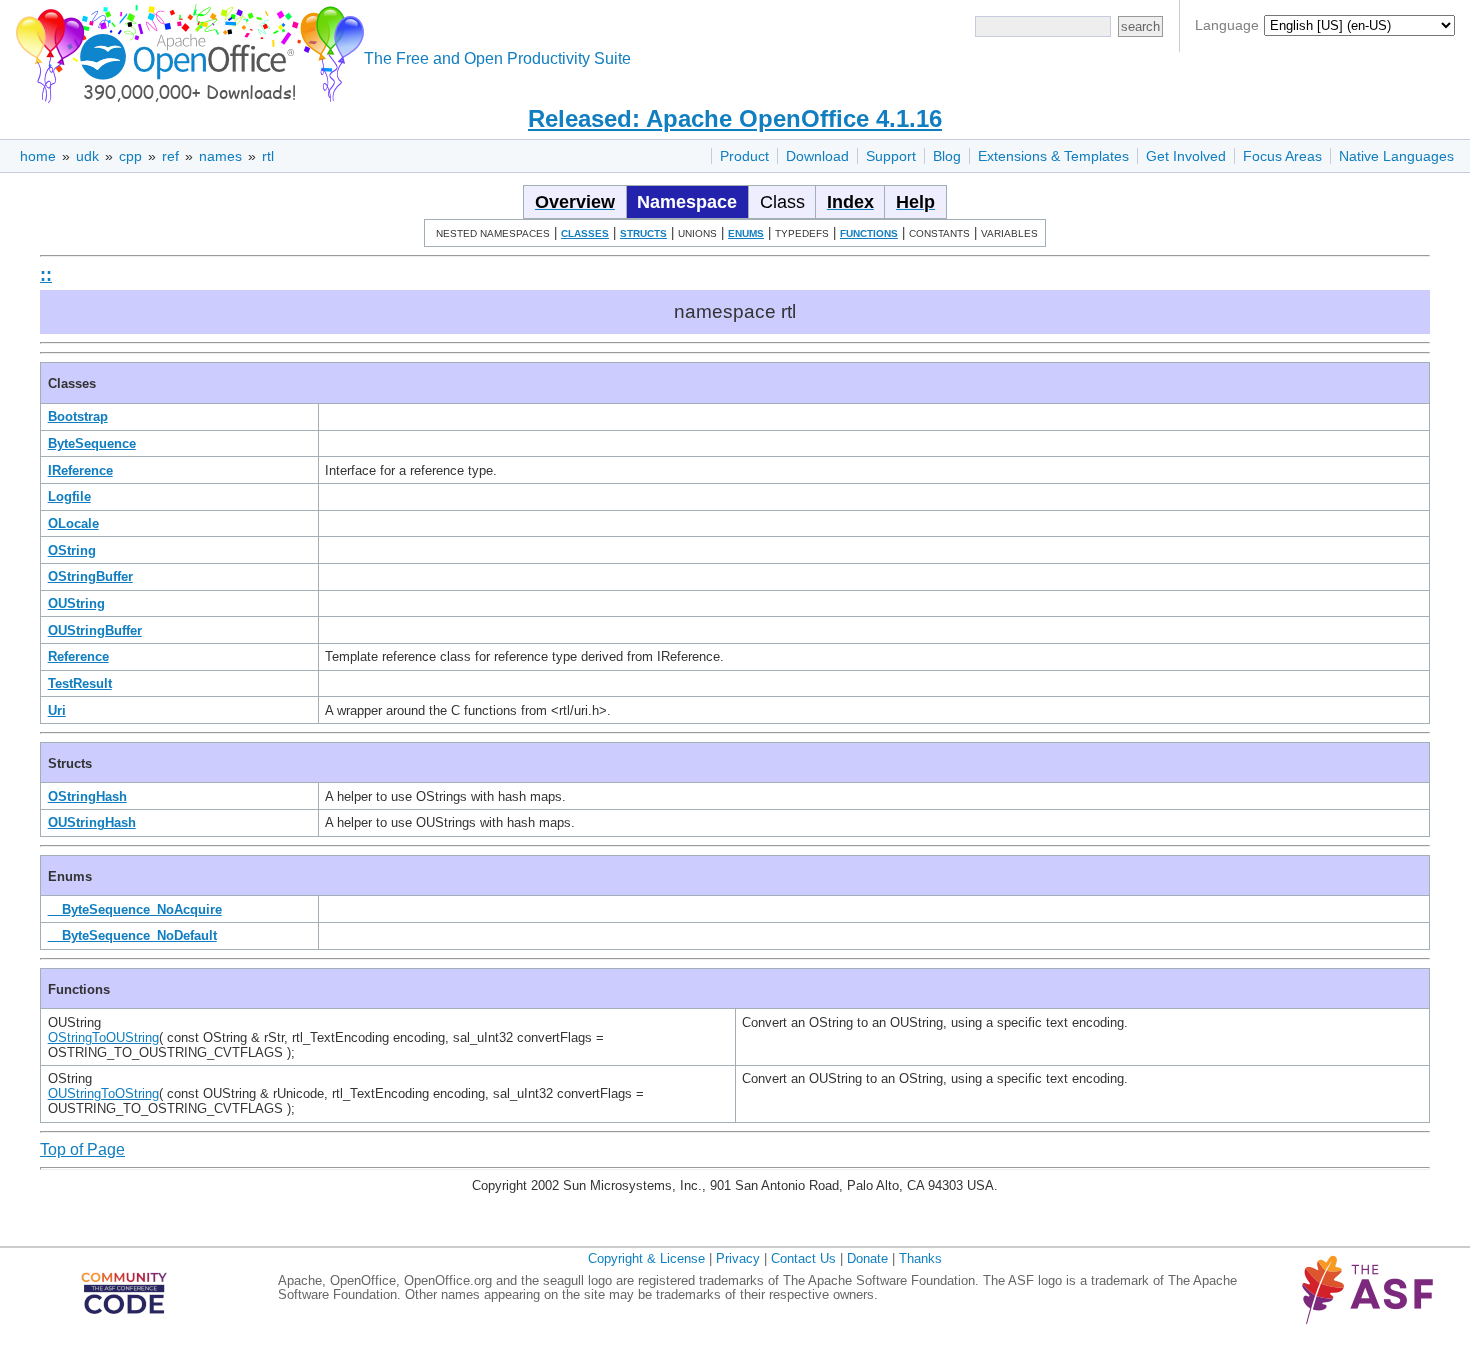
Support (891, 156)
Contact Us (803, 1258)
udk (87, 156)
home (38, 156)
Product (744, 156)
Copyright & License (646, 1258)
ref (170, 156)
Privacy (738, 1258)
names (220, 156)
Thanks (920, 1258)
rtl (268, 156)
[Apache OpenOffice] (186, 50)
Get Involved (1186, 156)
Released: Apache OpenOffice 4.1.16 (735, 118)
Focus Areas (1282, 156)
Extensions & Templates (1053, 156)
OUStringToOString (103, 1093)
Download (817, 156)
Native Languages (1396, 156)
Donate (867, 1258)
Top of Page (82, 1149)
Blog (947, 156)
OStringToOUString (103, 1037)
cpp (130, 156)
